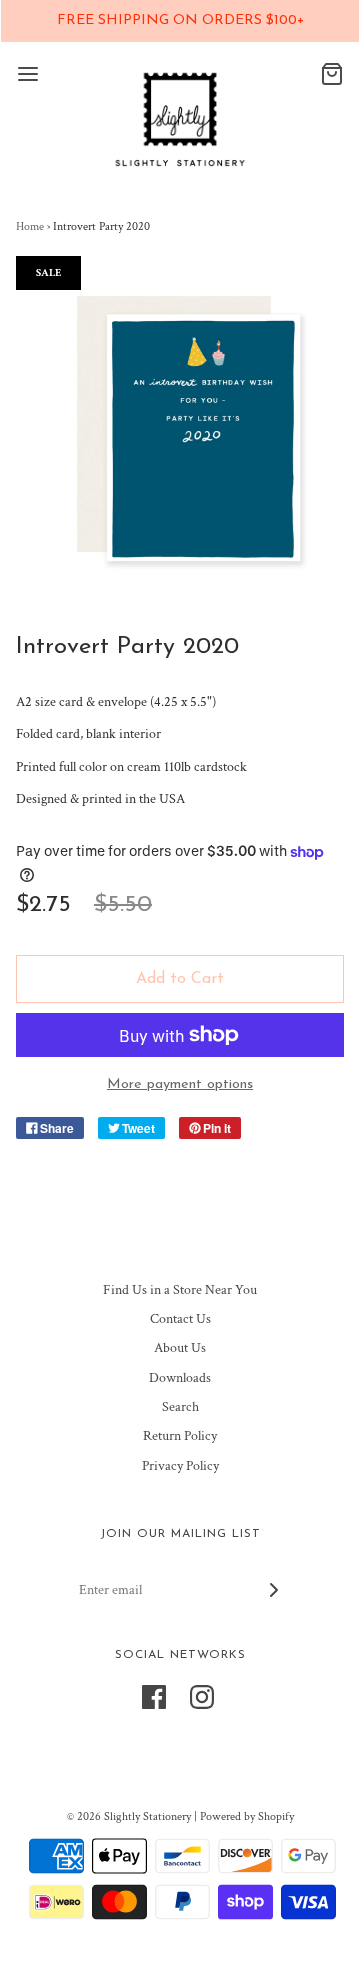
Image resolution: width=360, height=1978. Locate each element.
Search (180, 1407)
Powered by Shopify (247, 1816)
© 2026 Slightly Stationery (129, 1816)
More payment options (180, 1084)
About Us (180, 1348)
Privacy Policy (180, 1466)
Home (30, 226)
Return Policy (180, 1436)
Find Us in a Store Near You (180, 1290)
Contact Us (180, 1319)
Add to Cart (180, 979)
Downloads (180, 1378)
